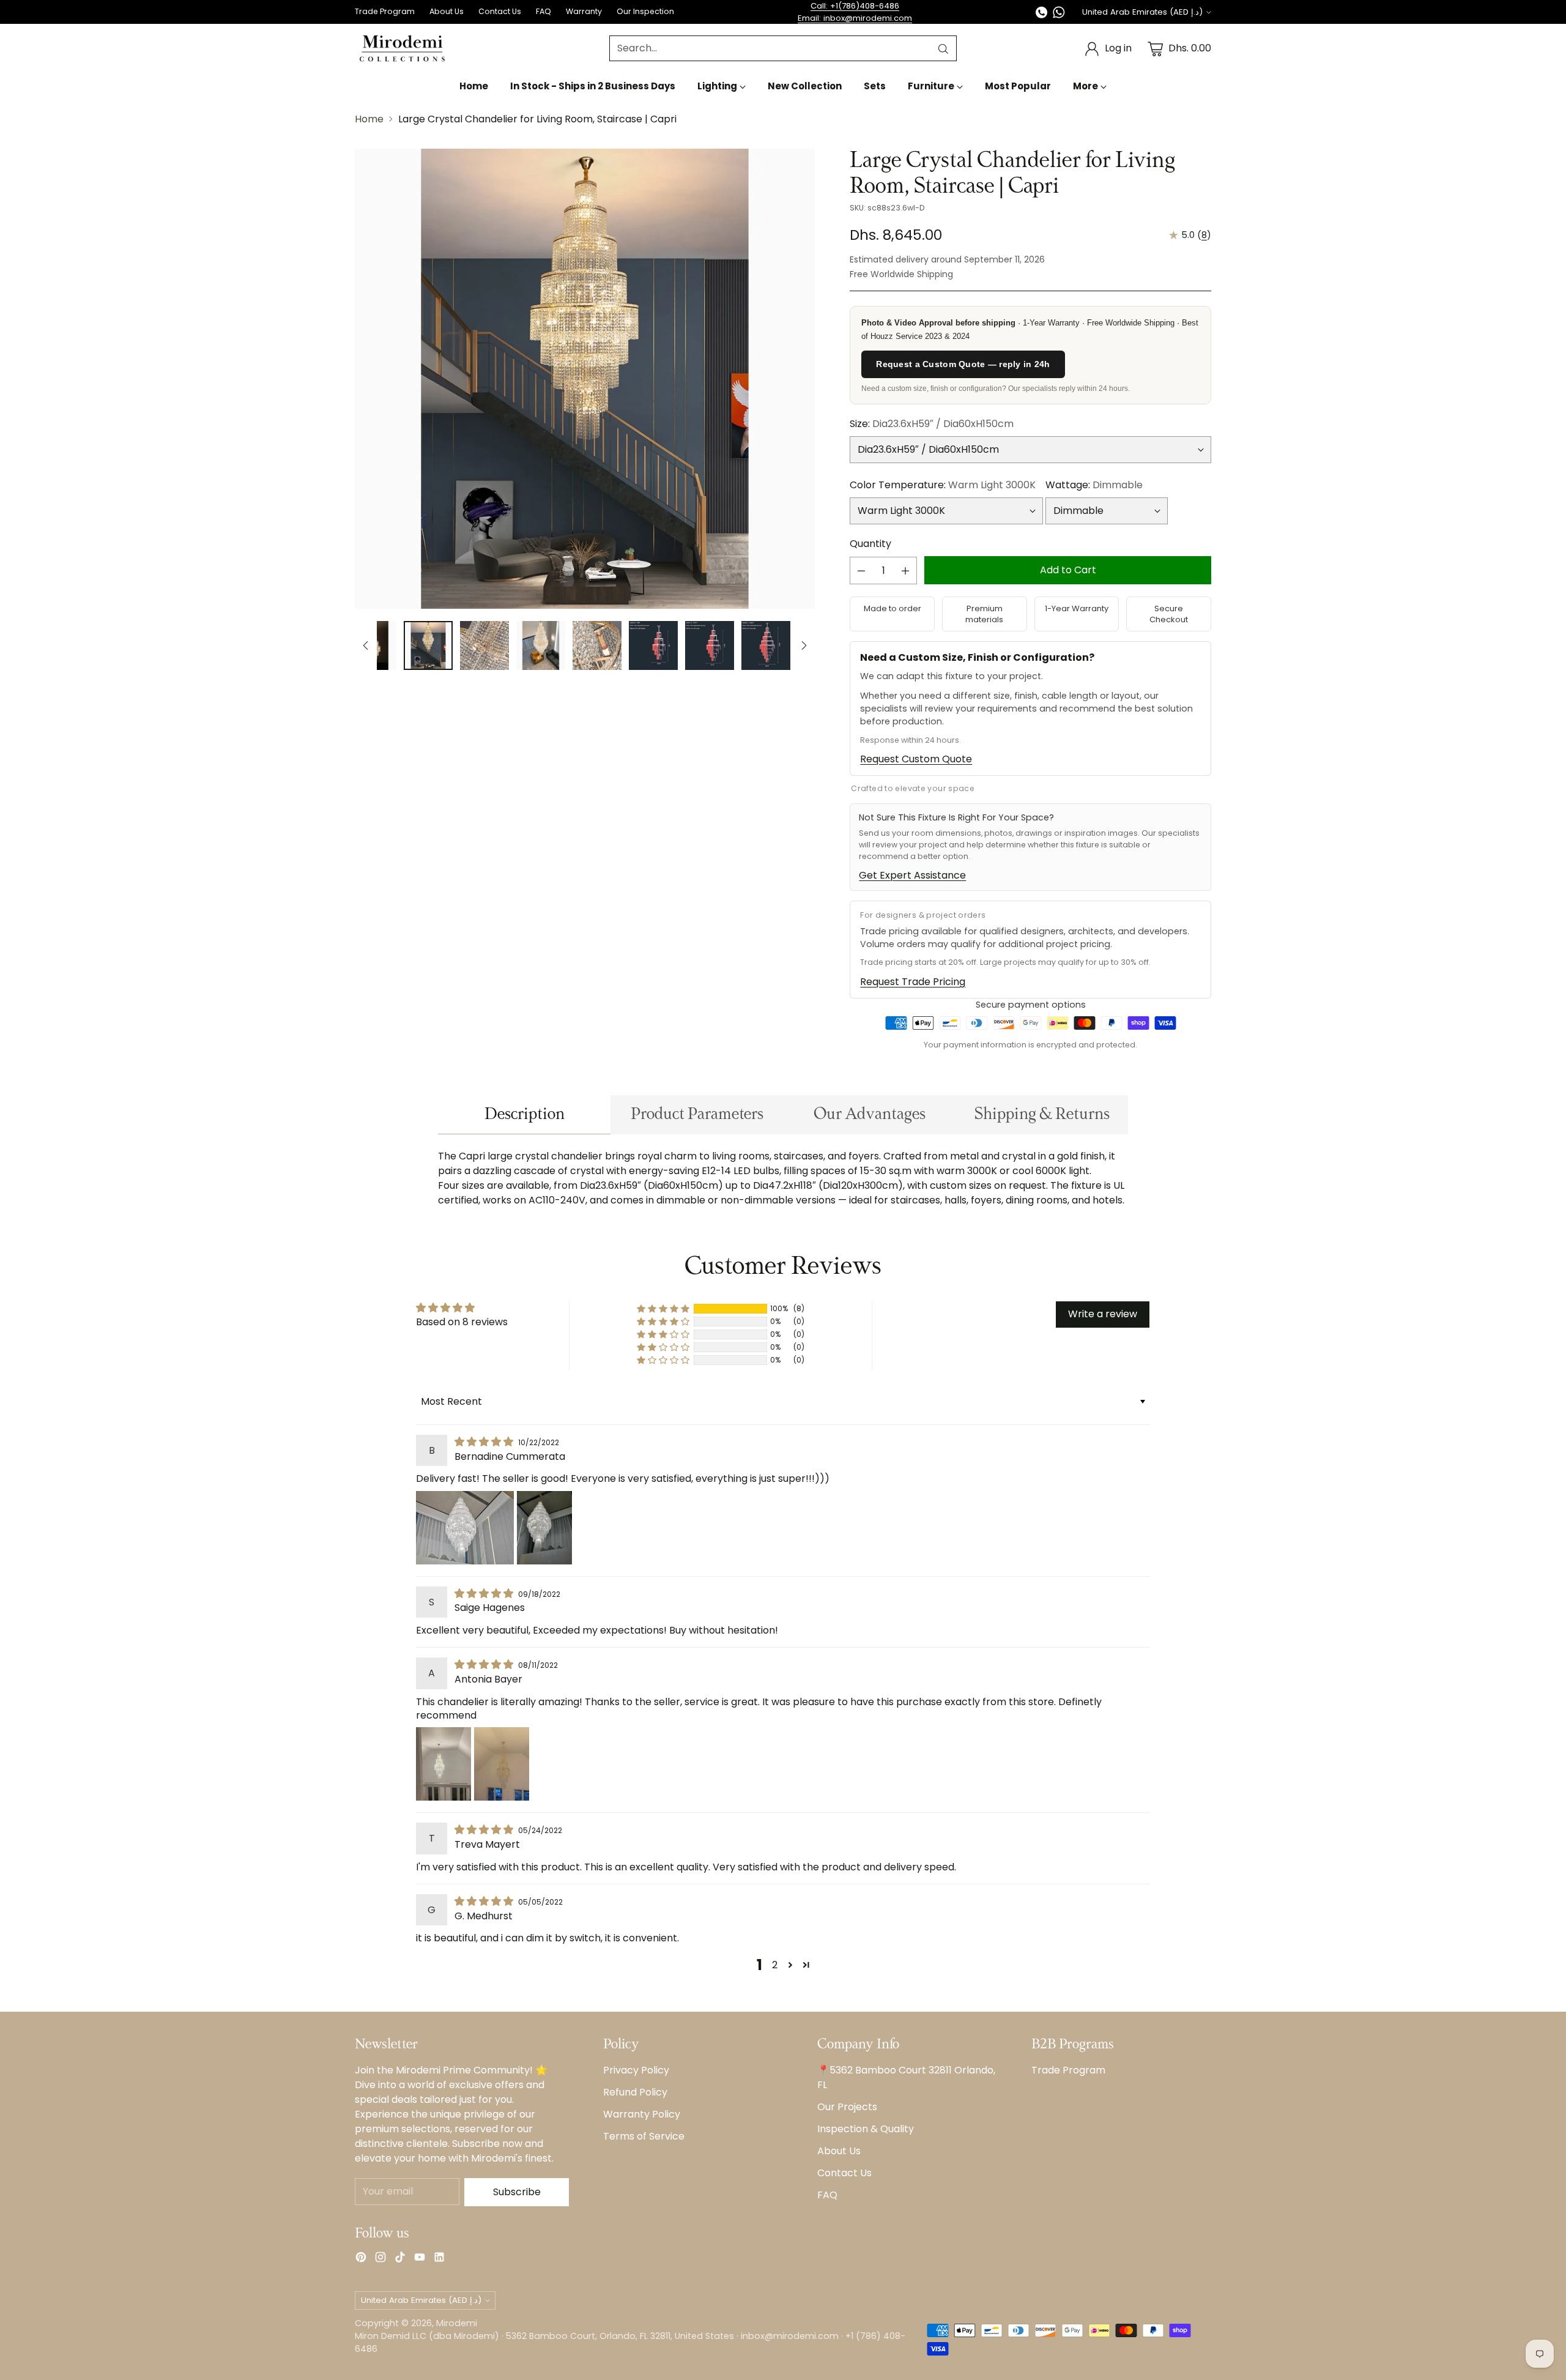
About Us (839, 2151)
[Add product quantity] (905, 571)
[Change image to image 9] (710, 645)
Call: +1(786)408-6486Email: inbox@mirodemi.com (855, 12)
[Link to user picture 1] (465, 1528)
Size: (932, 424)
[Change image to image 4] (428, 645)
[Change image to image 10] (766, 645)
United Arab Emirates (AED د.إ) (1142, 12)
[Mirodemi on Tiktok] (400, 2259)
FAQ (827, 2195)
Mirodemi (457, 2323)
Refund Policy (635, 2092)
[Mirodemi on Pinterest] (361, 2259)
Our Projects (847, 2107)
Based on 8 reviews (462, 1322)
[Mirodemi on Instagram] (380, 2259)
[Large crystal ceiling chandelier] (585, 379)
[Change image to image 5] (484, 645)
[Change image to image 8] (653, 645)
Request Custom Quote (916, 759)
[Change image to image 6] (541, 645)
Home (369, 119)
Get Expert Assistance (912, 875)
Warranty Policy (642, 2114)
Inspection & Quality (866, 2129)
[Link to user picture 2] (544, 1528)
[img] (485, 1442)
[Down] (804, 645)
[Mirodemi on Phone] (1042, 14)
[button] (663, 1309)
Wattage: (1094, 485)
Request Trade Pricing (913, 982)
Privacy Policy (636, 2070)
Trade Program (1068, 2070)
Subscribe (517, 2192)
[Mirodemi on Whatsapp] (1059, 14)
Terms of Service (644, 2136)
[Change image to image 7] (597, 645)
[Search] (943, 49)
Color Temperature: (943, 485)
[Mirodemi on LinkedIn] (439, 2259)
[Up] (366, 645)
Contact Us (844, 2173)
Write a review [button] (1103, 1314)
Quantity (870, 544)
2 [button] (775, 1965)
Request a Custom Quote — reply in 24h (963, 364)
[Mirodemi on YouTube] (420, 2259)
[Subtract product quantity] (861, 571)
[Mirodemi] (402, 49)
